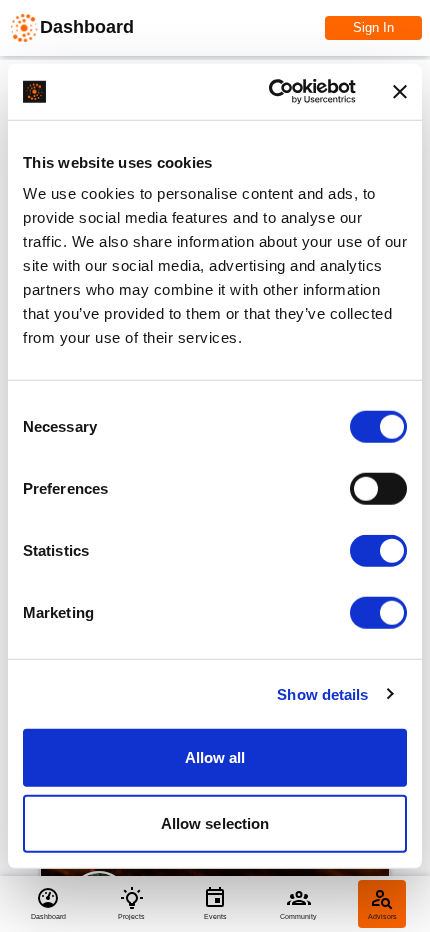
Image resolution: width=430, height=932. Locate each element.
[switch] (378, 489)
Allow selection (215, 822)
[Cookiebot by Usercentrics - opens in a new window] (270, 92)
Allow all (215, 757)
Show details (322, 693)
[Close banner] (400, 92)
